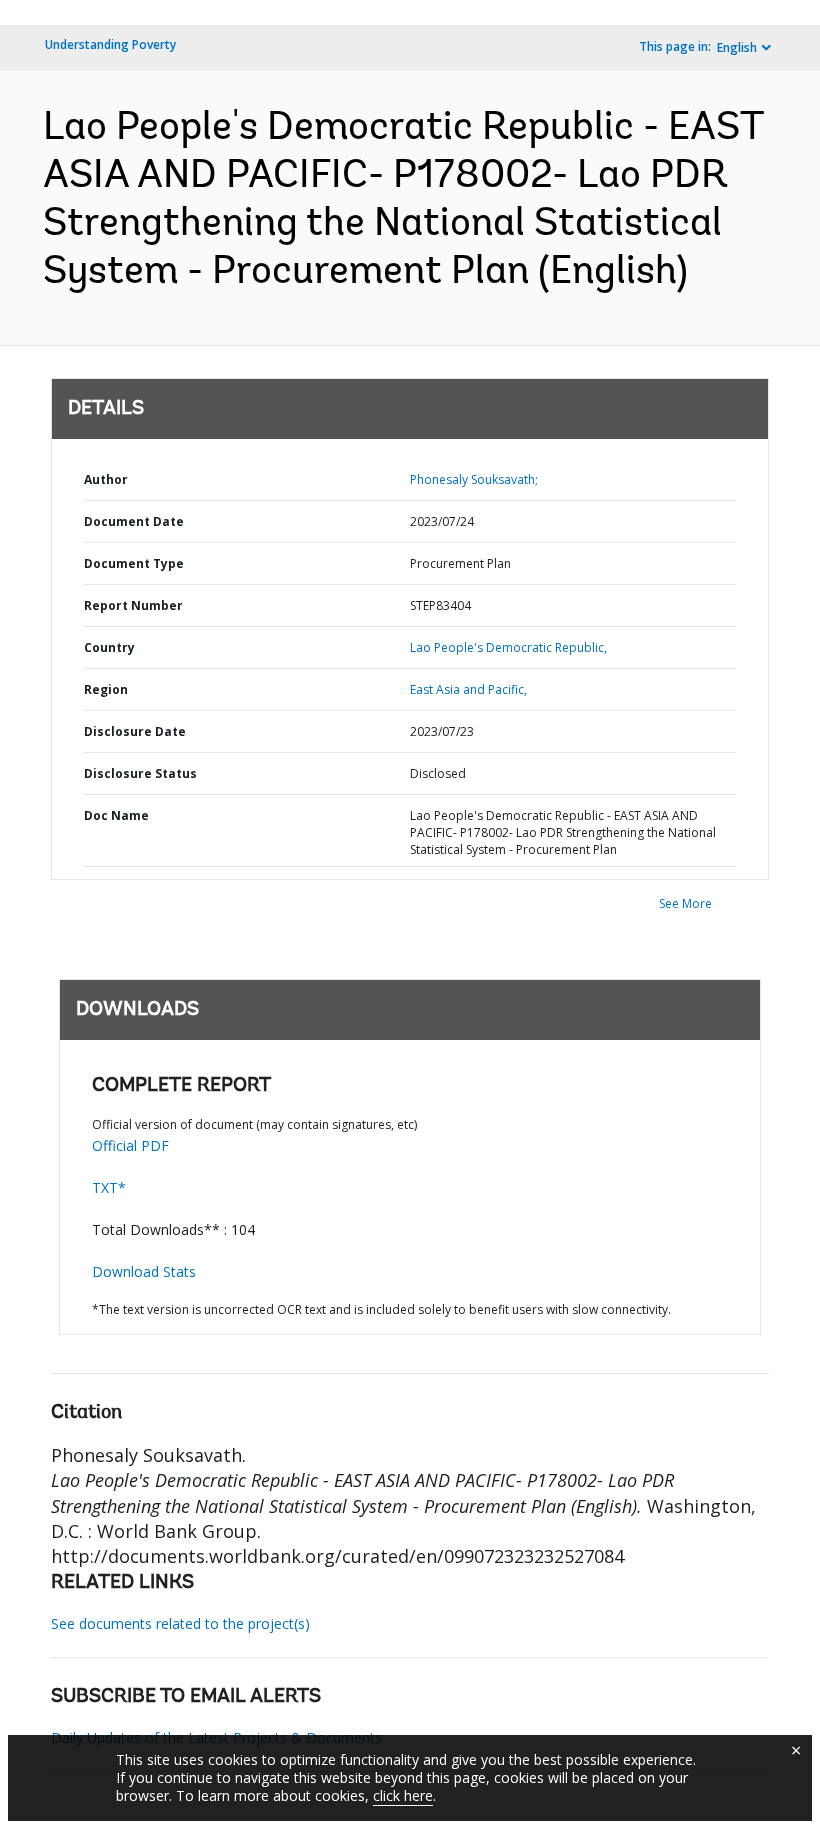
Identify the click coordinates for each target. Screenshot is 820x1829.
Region (106, 689)
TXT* (109, 1187)
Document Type (134, 563)
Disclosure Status (140, 773)
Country (109, 647)
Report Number (133, 605)
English (737, 47)
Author (106, 479)
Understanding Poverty (110, 44)
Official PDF (130, 1145)
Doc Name (116, 815)
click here (403, 1795)
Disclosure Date (135, 731)
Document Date (134, 521)
